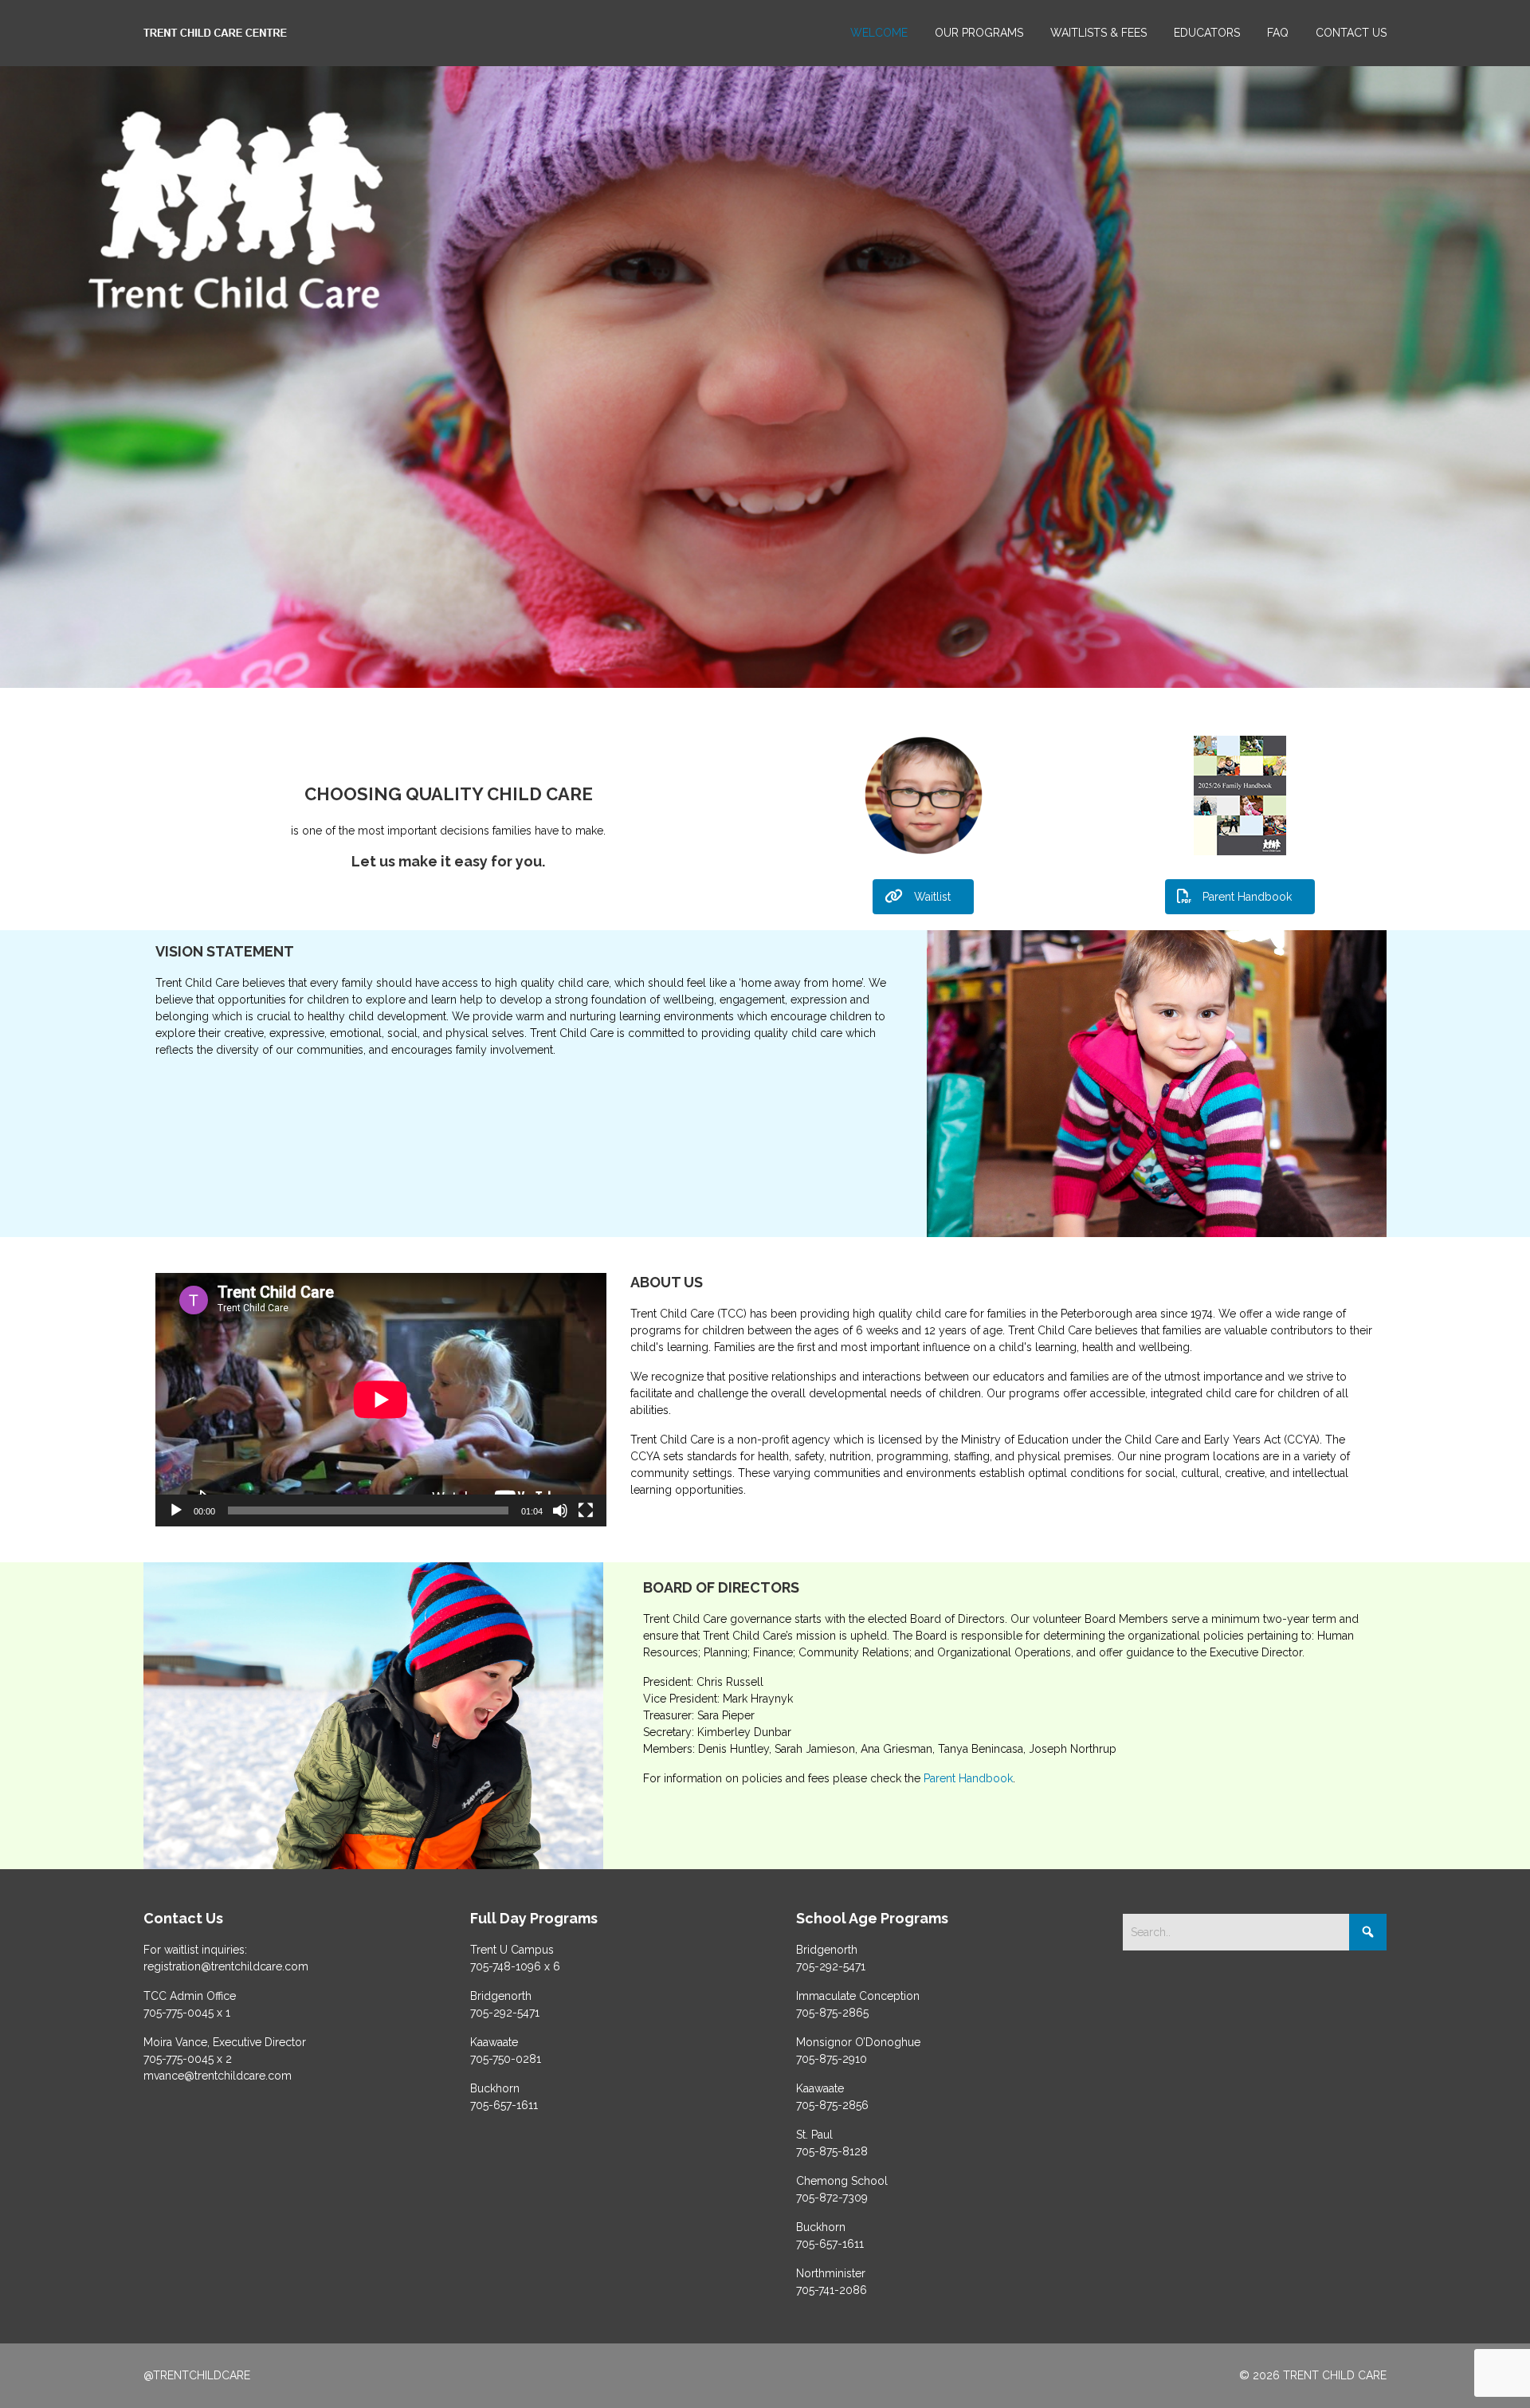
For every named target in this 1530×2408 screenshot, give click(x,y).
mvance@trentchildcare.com (218, 2076)
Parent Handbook (968, 1778)
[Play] (176, 1510)
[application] (381, 1400)
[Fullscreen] (586, 1510)
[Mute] (560, 1510)
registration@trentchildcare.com (226, 1966)
